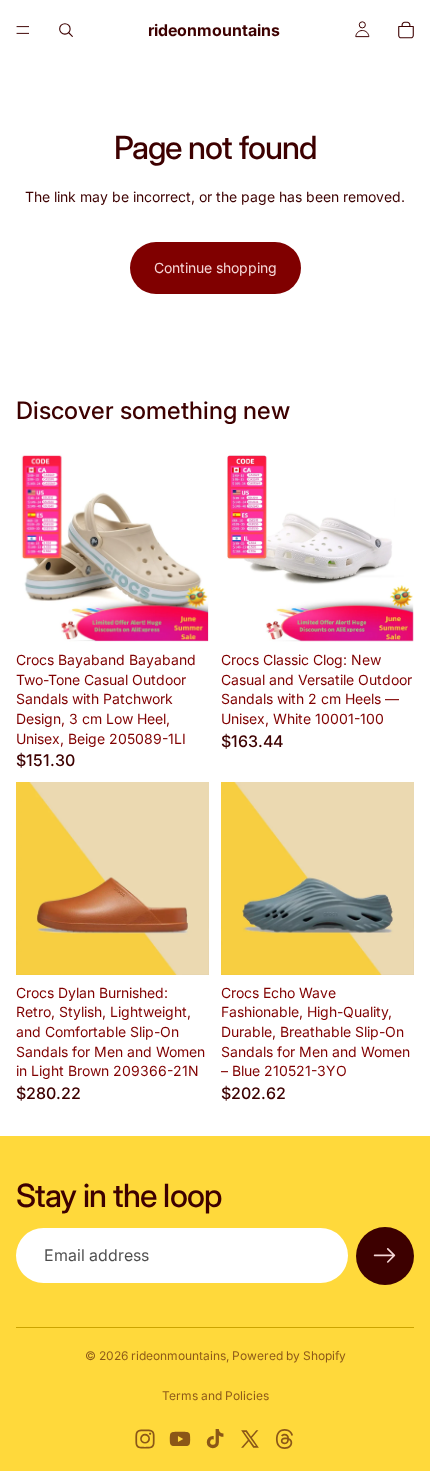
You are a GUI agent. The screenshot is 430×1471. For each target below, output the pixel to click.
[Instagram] (145, 1439)
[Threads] (285, 1439)
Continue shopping (215, 267)
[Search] (66, 30)
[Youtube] (180, 1439)
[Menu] (23, 30)
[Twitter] (250, 1439)
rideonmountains (178, 1355)
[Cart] (406, 30)
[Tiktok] (215, 1439)
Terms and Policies (215, 1395)
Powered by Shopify (289, 1355)
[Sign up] (385, 1256)
